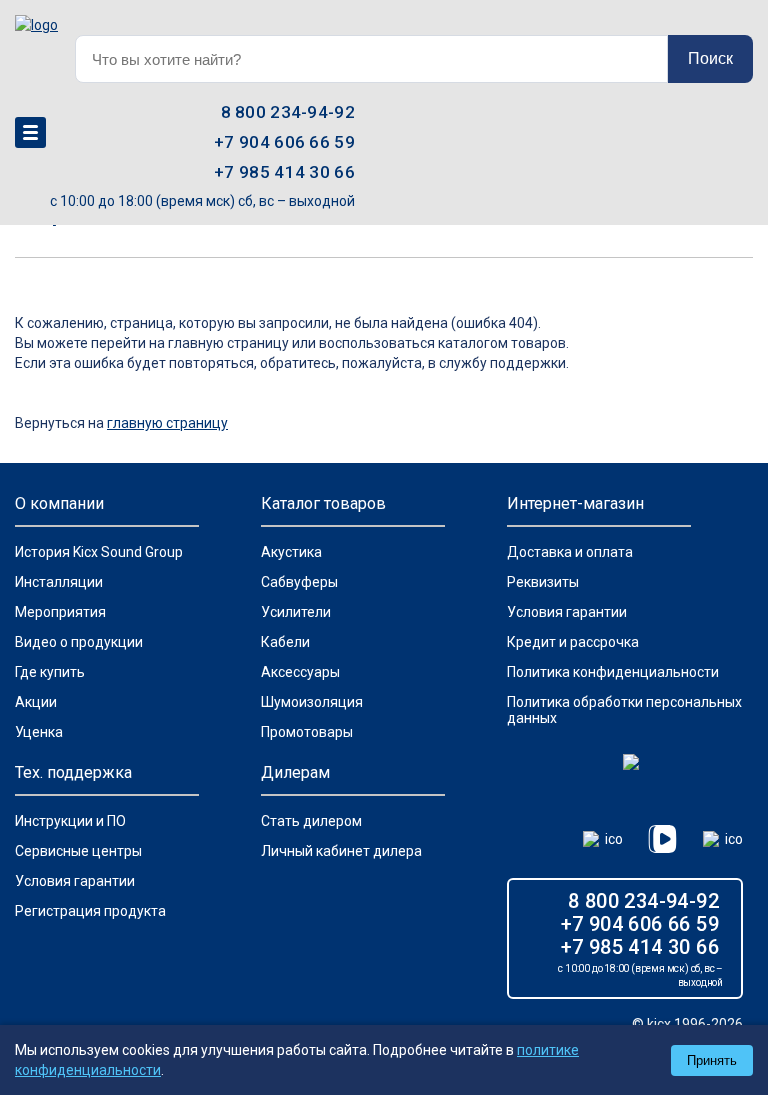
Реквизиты (543, 582)
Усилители (296, 612)
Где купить (50, 672)
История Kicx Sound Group (99, 552)
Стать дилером (311, 821)
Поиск (710, 58)
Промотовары (307, 732)
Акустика (291, 552)
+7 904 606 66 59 (284, 142)
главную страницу (167, 423)
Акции (36, 702)
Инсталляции (59, 582)
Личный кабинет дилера (341, 851)
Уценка (39, 732)
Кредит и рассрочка (573, 642)
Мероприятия (60, 612)
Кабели (285, 642)
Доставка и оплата (570, 552)
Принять (712, 1060)
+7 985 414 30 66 (284, 172)
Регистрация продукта (90, 911)
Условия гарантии (567, 612)
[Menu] (30, 132)
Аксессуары (300, 672)
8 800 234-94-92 (288, 112)
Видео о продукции (79, 642)
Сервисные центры (78, 851)
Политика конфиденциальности (613, 672)
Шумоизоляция (312, 702)
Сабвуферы (299, 582)
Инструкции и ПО (70, 821)
